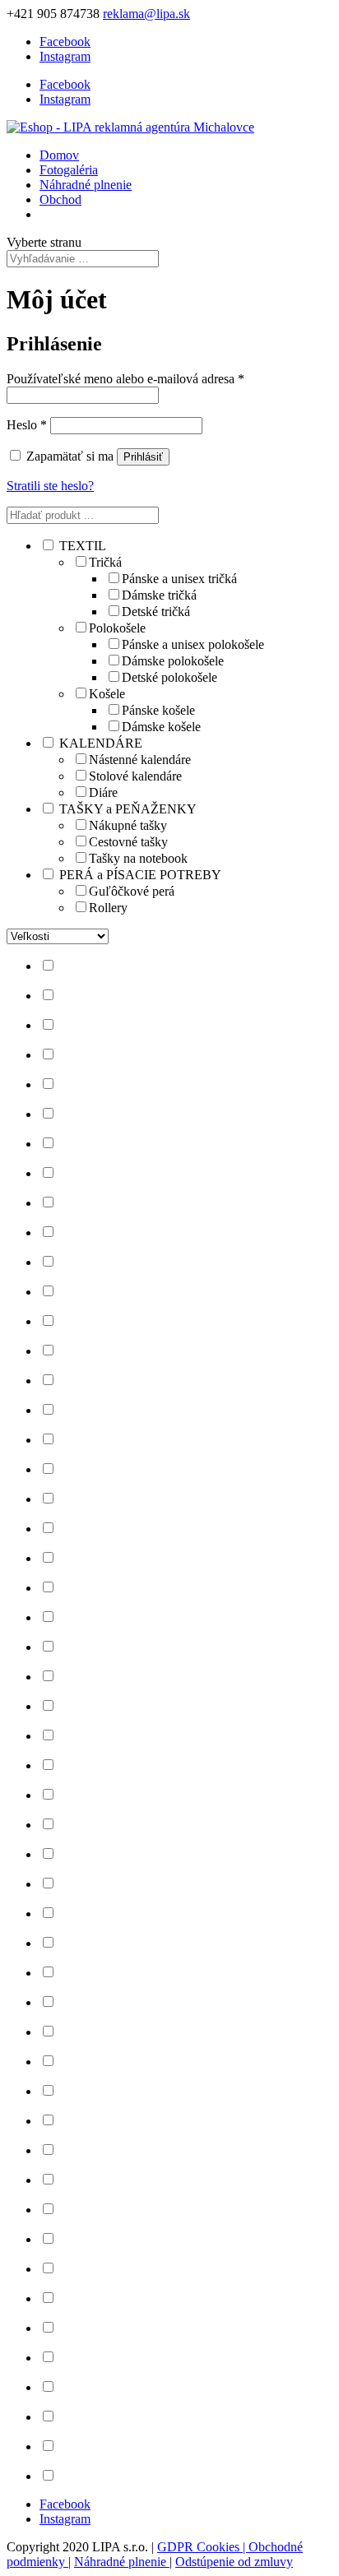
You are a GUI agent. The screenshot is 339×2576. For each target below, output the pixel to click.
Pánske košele (158, 710)
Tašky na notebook (138, 858)
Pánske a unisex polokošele (193, 644)
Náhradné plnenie (86, 185)
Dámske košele (161, 727)
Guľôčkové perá (132, 891)
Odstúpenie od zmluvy (234, 2562)
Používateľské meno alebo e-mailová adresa (125, 379)
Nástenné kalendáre (140, 760)
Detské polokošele (169, 677)
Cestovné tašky (128, 842)
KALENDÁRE (101, 743)
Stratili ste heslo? (50, 486)
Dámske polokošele (173, 661)
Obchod (60, 199)
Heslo (27, 425)
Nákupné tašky (128, 825)
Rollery (108, 908)
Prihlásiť (143, 457)
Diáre (103, 792)
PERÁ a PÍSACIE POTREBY (140, 875)
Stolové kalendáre (135, 776)
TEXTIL (83, 546)
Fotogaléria (69, 170)
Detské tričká (156, 612)
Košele (107, 694)
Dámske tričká (159, 595)
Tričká (105, 562)
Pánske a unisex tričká (179, 579)
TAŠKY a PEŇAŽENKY (128, 809)
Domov (59, 155)
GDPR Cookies (200, 2547)
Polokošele (117, 628)
